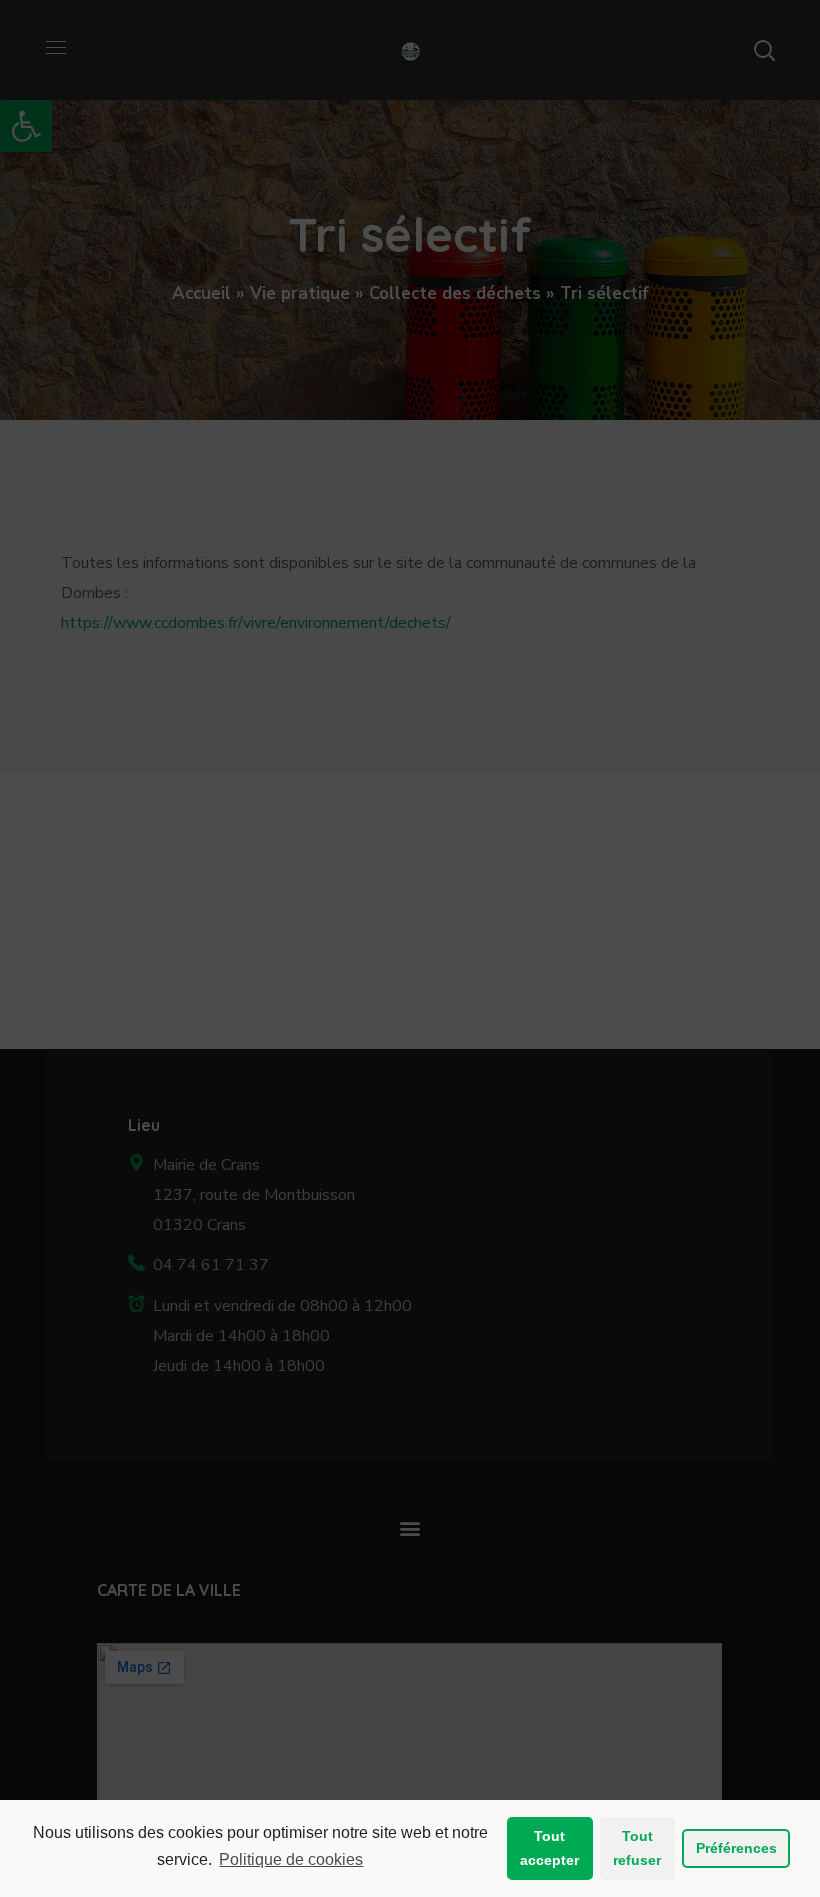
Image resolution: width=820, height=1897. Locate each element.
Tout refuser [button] (637, 1848)
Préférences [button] (736, 1848)
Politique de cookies (291, 1859)
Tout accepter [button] (549, 1848)
